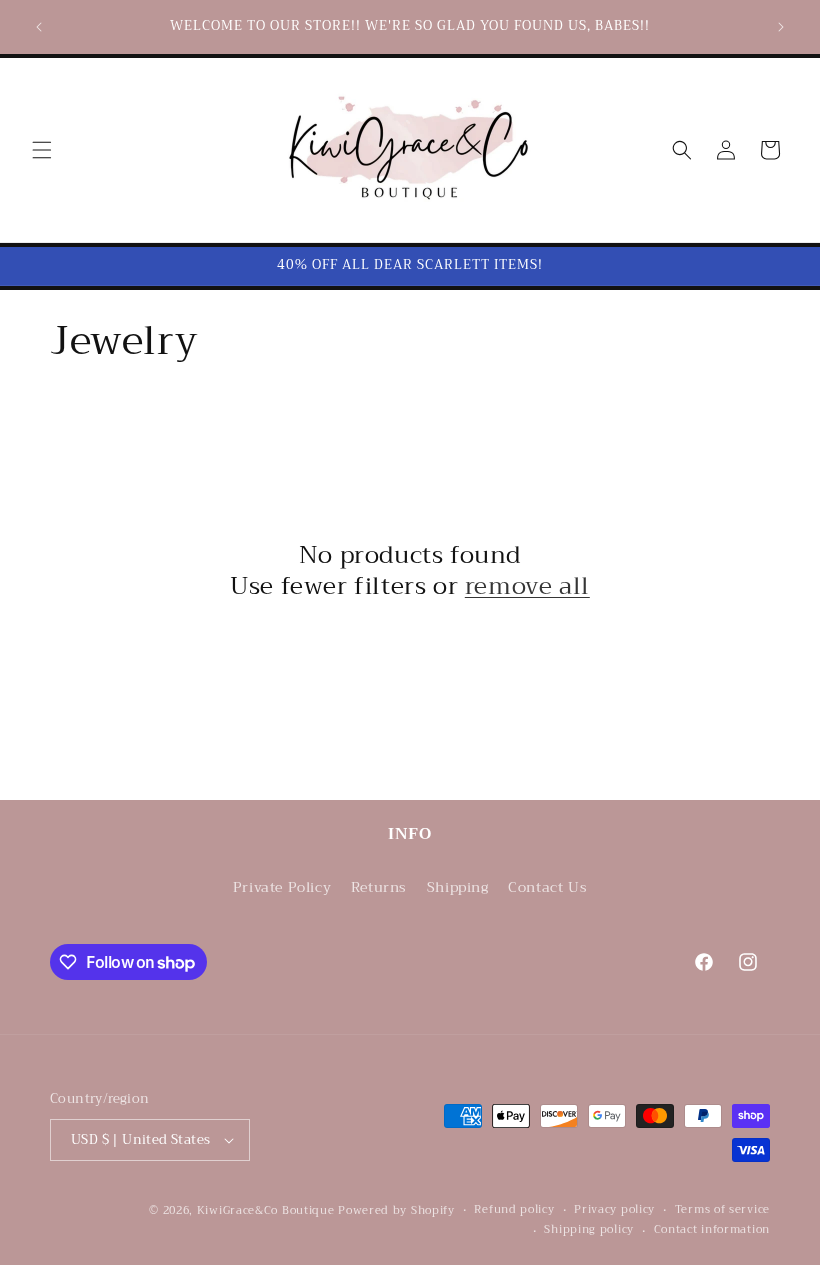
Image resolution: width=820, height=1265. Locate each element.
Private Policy (282, 887)
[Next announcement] (781, 27)
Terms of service (722, 1210)
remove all (527, 586)
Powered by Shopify (396, 1210)
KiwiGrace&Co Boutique (266, 1210)
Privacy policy (614, 1210)
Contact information (712, 1230)
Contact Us (547, 887)
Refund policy (514, 1210)
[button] (42, 150)
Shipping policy (589, 1230)
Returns (379, 887)
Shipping (458, 887)
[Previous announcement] (39, 27)
